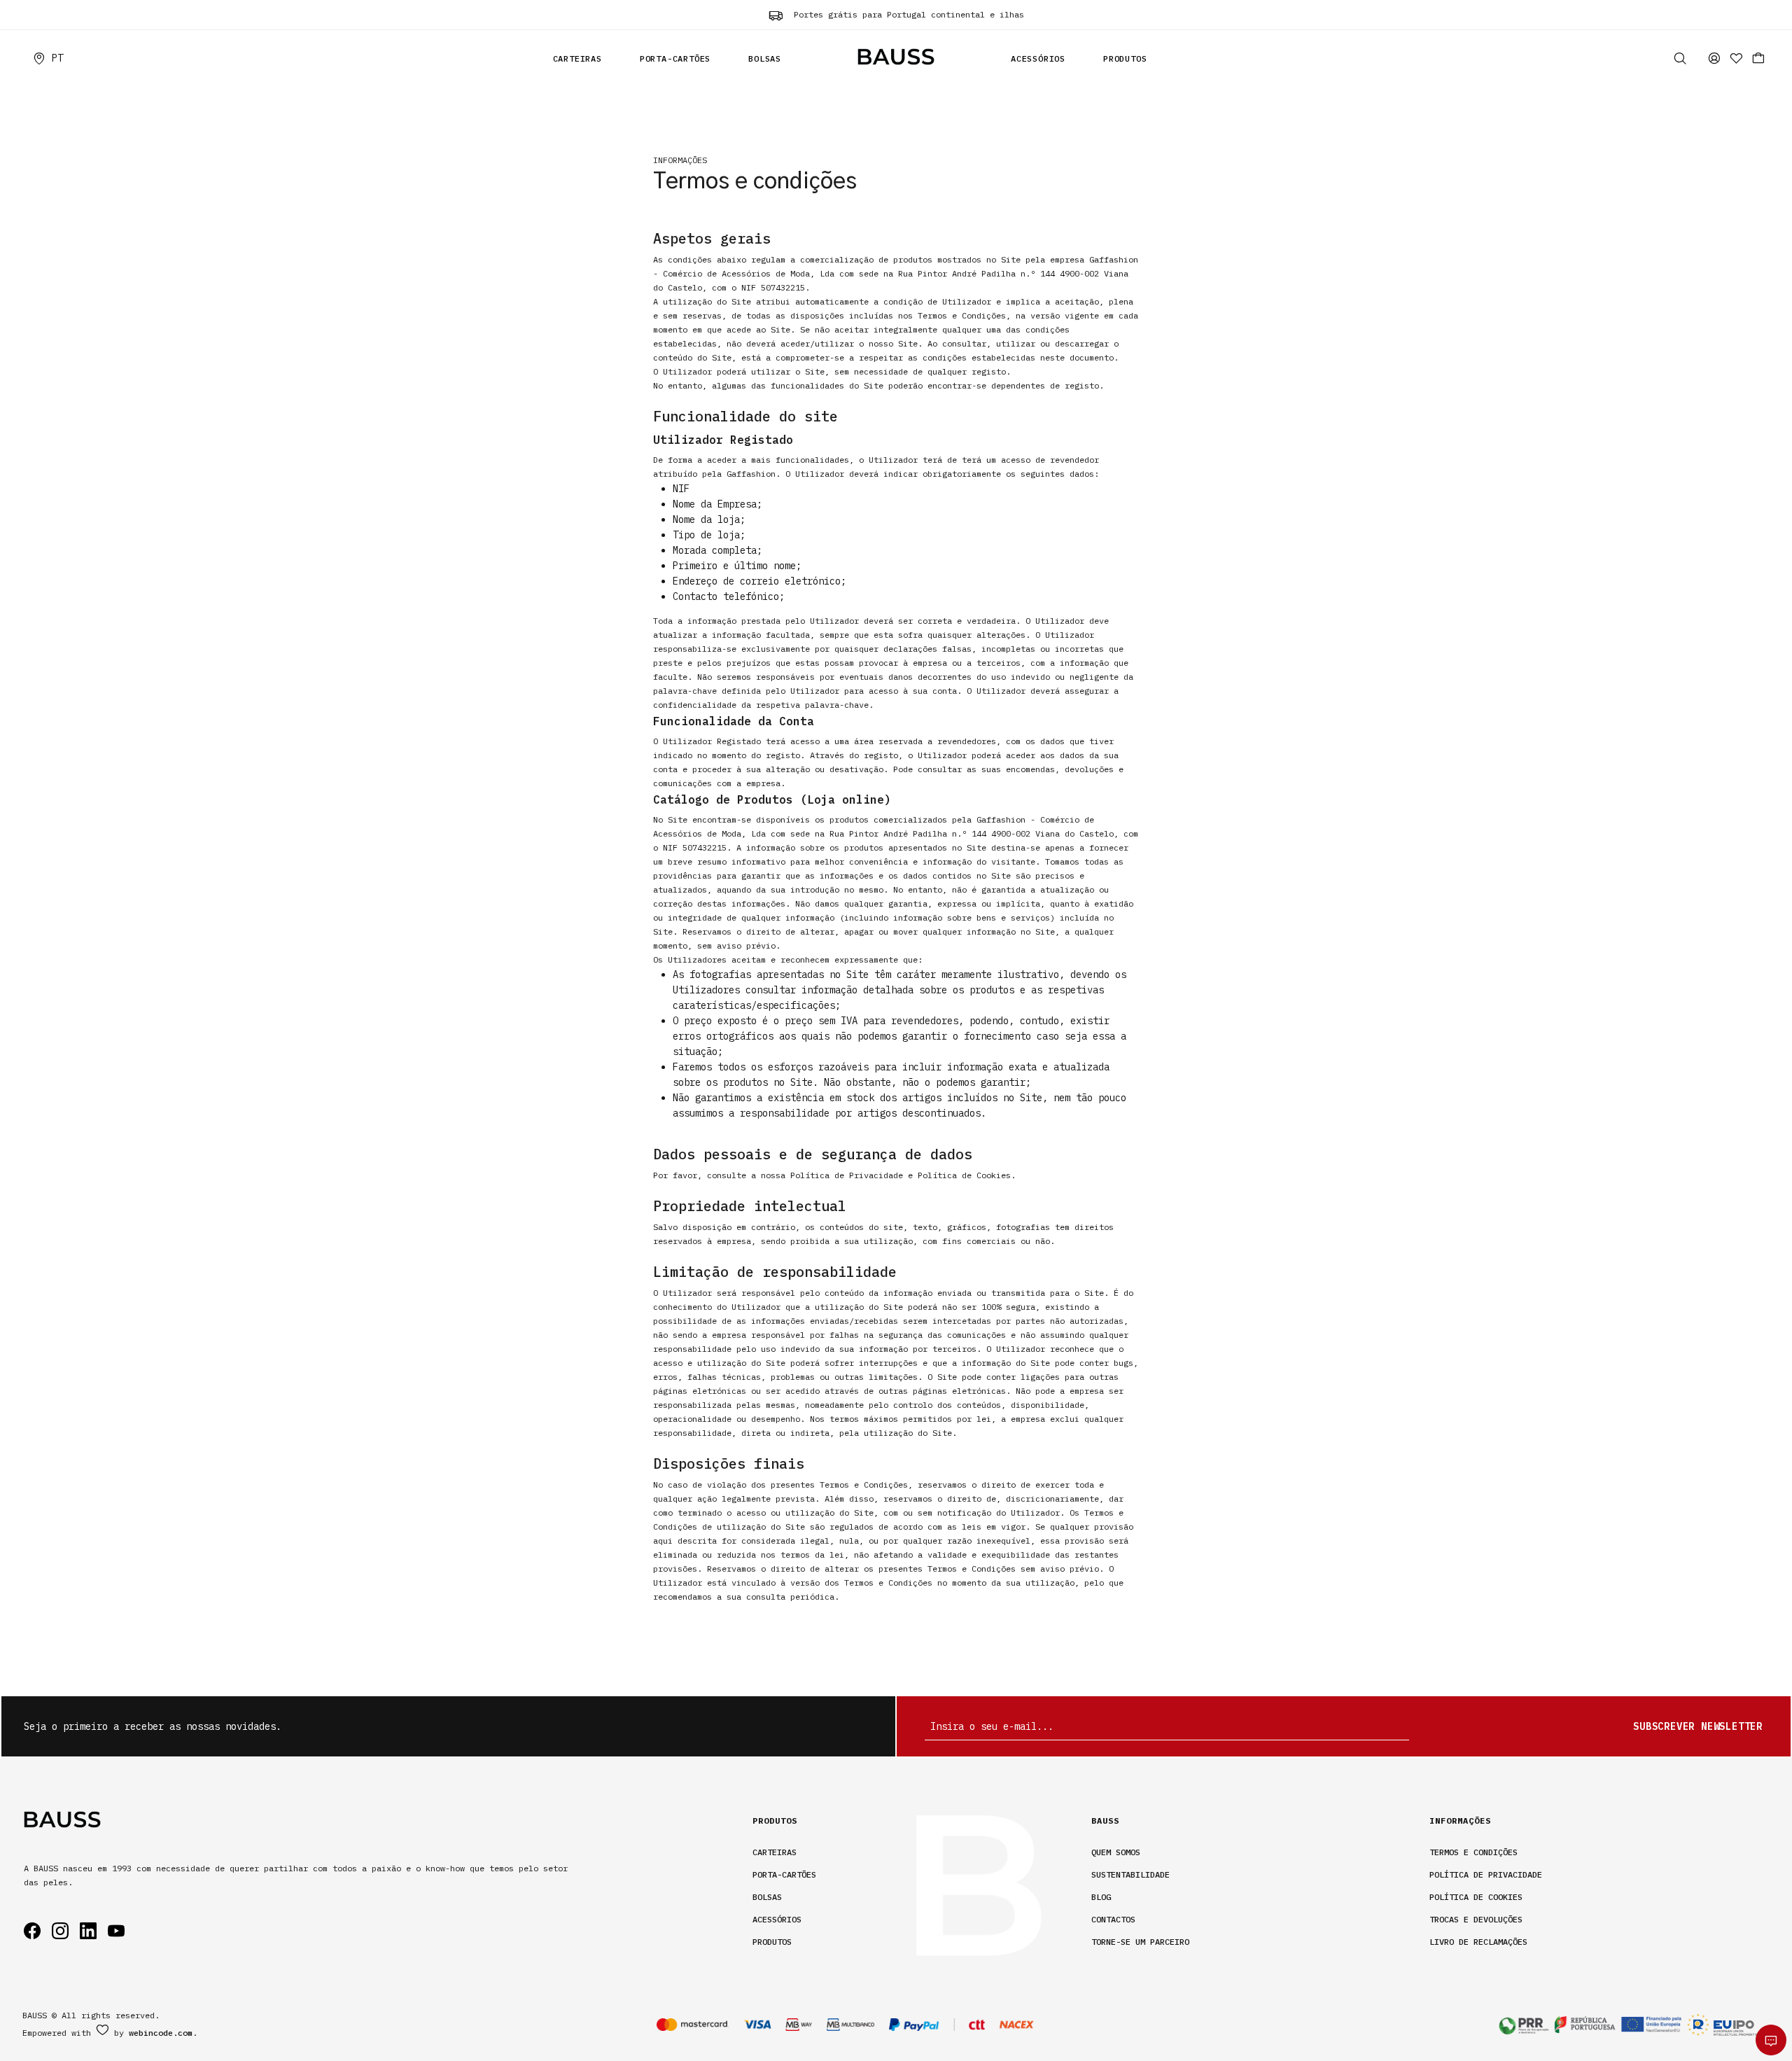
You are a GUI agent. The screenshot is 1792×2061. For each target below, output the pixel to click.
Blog (1101, 1897)
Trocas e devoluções (1476, 1919)
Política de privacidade (1486, 1874)
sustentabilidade (1130, 1874)
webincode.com (161, 2033)
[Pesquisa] (1680, 58)
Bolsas (765, 58)
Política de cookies (1476, 1897)
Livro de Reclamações (1478, 1942)
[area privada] (1714, 58)
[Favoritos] (1736, 58)
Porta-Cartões (675, 58)
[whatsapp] (1771, 2040)
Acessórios (1038, 58)
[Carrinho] (1758, 58)
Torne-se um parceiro (1140, 1942)
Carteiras (577, 58)
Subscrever (1698, 1726)
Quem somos (1116, 1852)
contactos (1113, 1919)
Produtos (1125, 58)
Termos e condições (1473, 1852)
